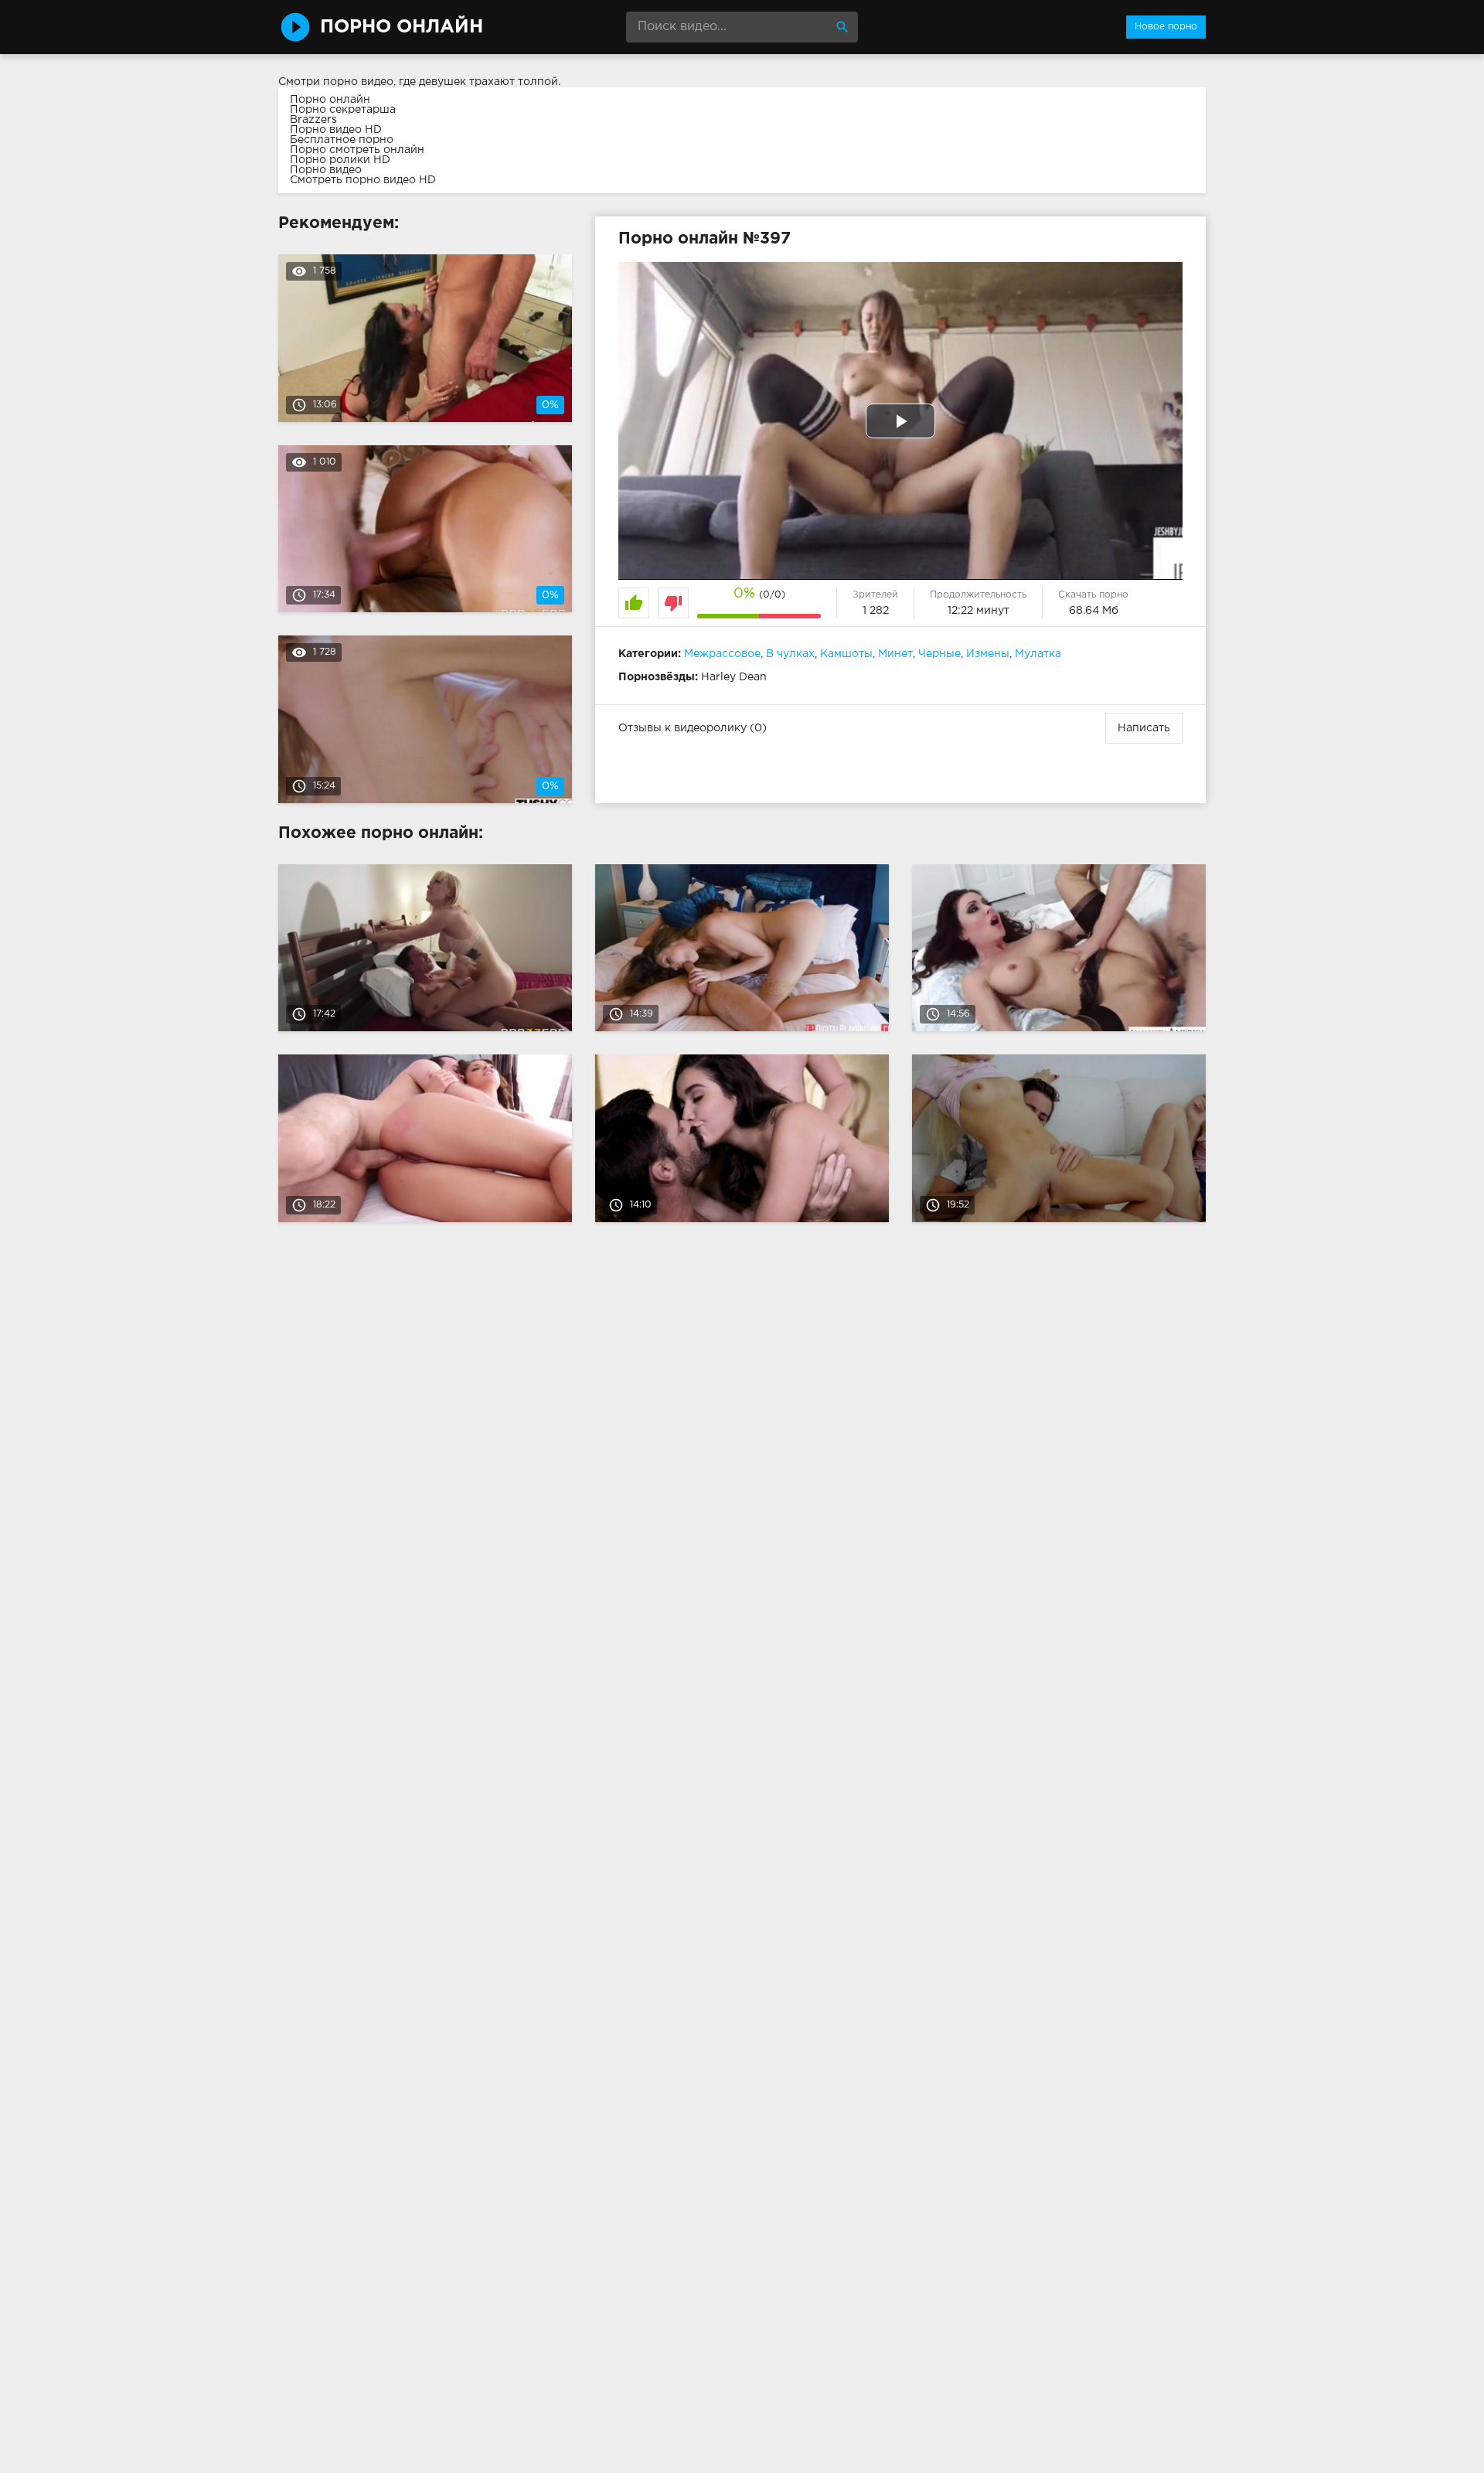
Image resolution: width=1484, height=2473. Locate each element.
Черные (939, 654)
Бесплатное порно (342, 140)
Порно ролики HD (340, 160)
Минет (895, 654)
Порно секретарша (343, 110)
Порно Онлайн (402, 27)
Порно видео (326, 170)
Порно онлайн (330, 100)
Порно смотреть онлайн (357, 150)
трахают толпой (514, 82)
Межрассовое (722, 654)
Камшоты (846, 654)
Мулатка (1038, 654)
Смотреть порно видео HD (363, 180)
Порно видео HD (336, 130)
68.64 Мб (1094, 611)
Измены (988, 654)
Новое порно (1166, 27)
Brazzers (313, 120)
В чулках (790, 654)
